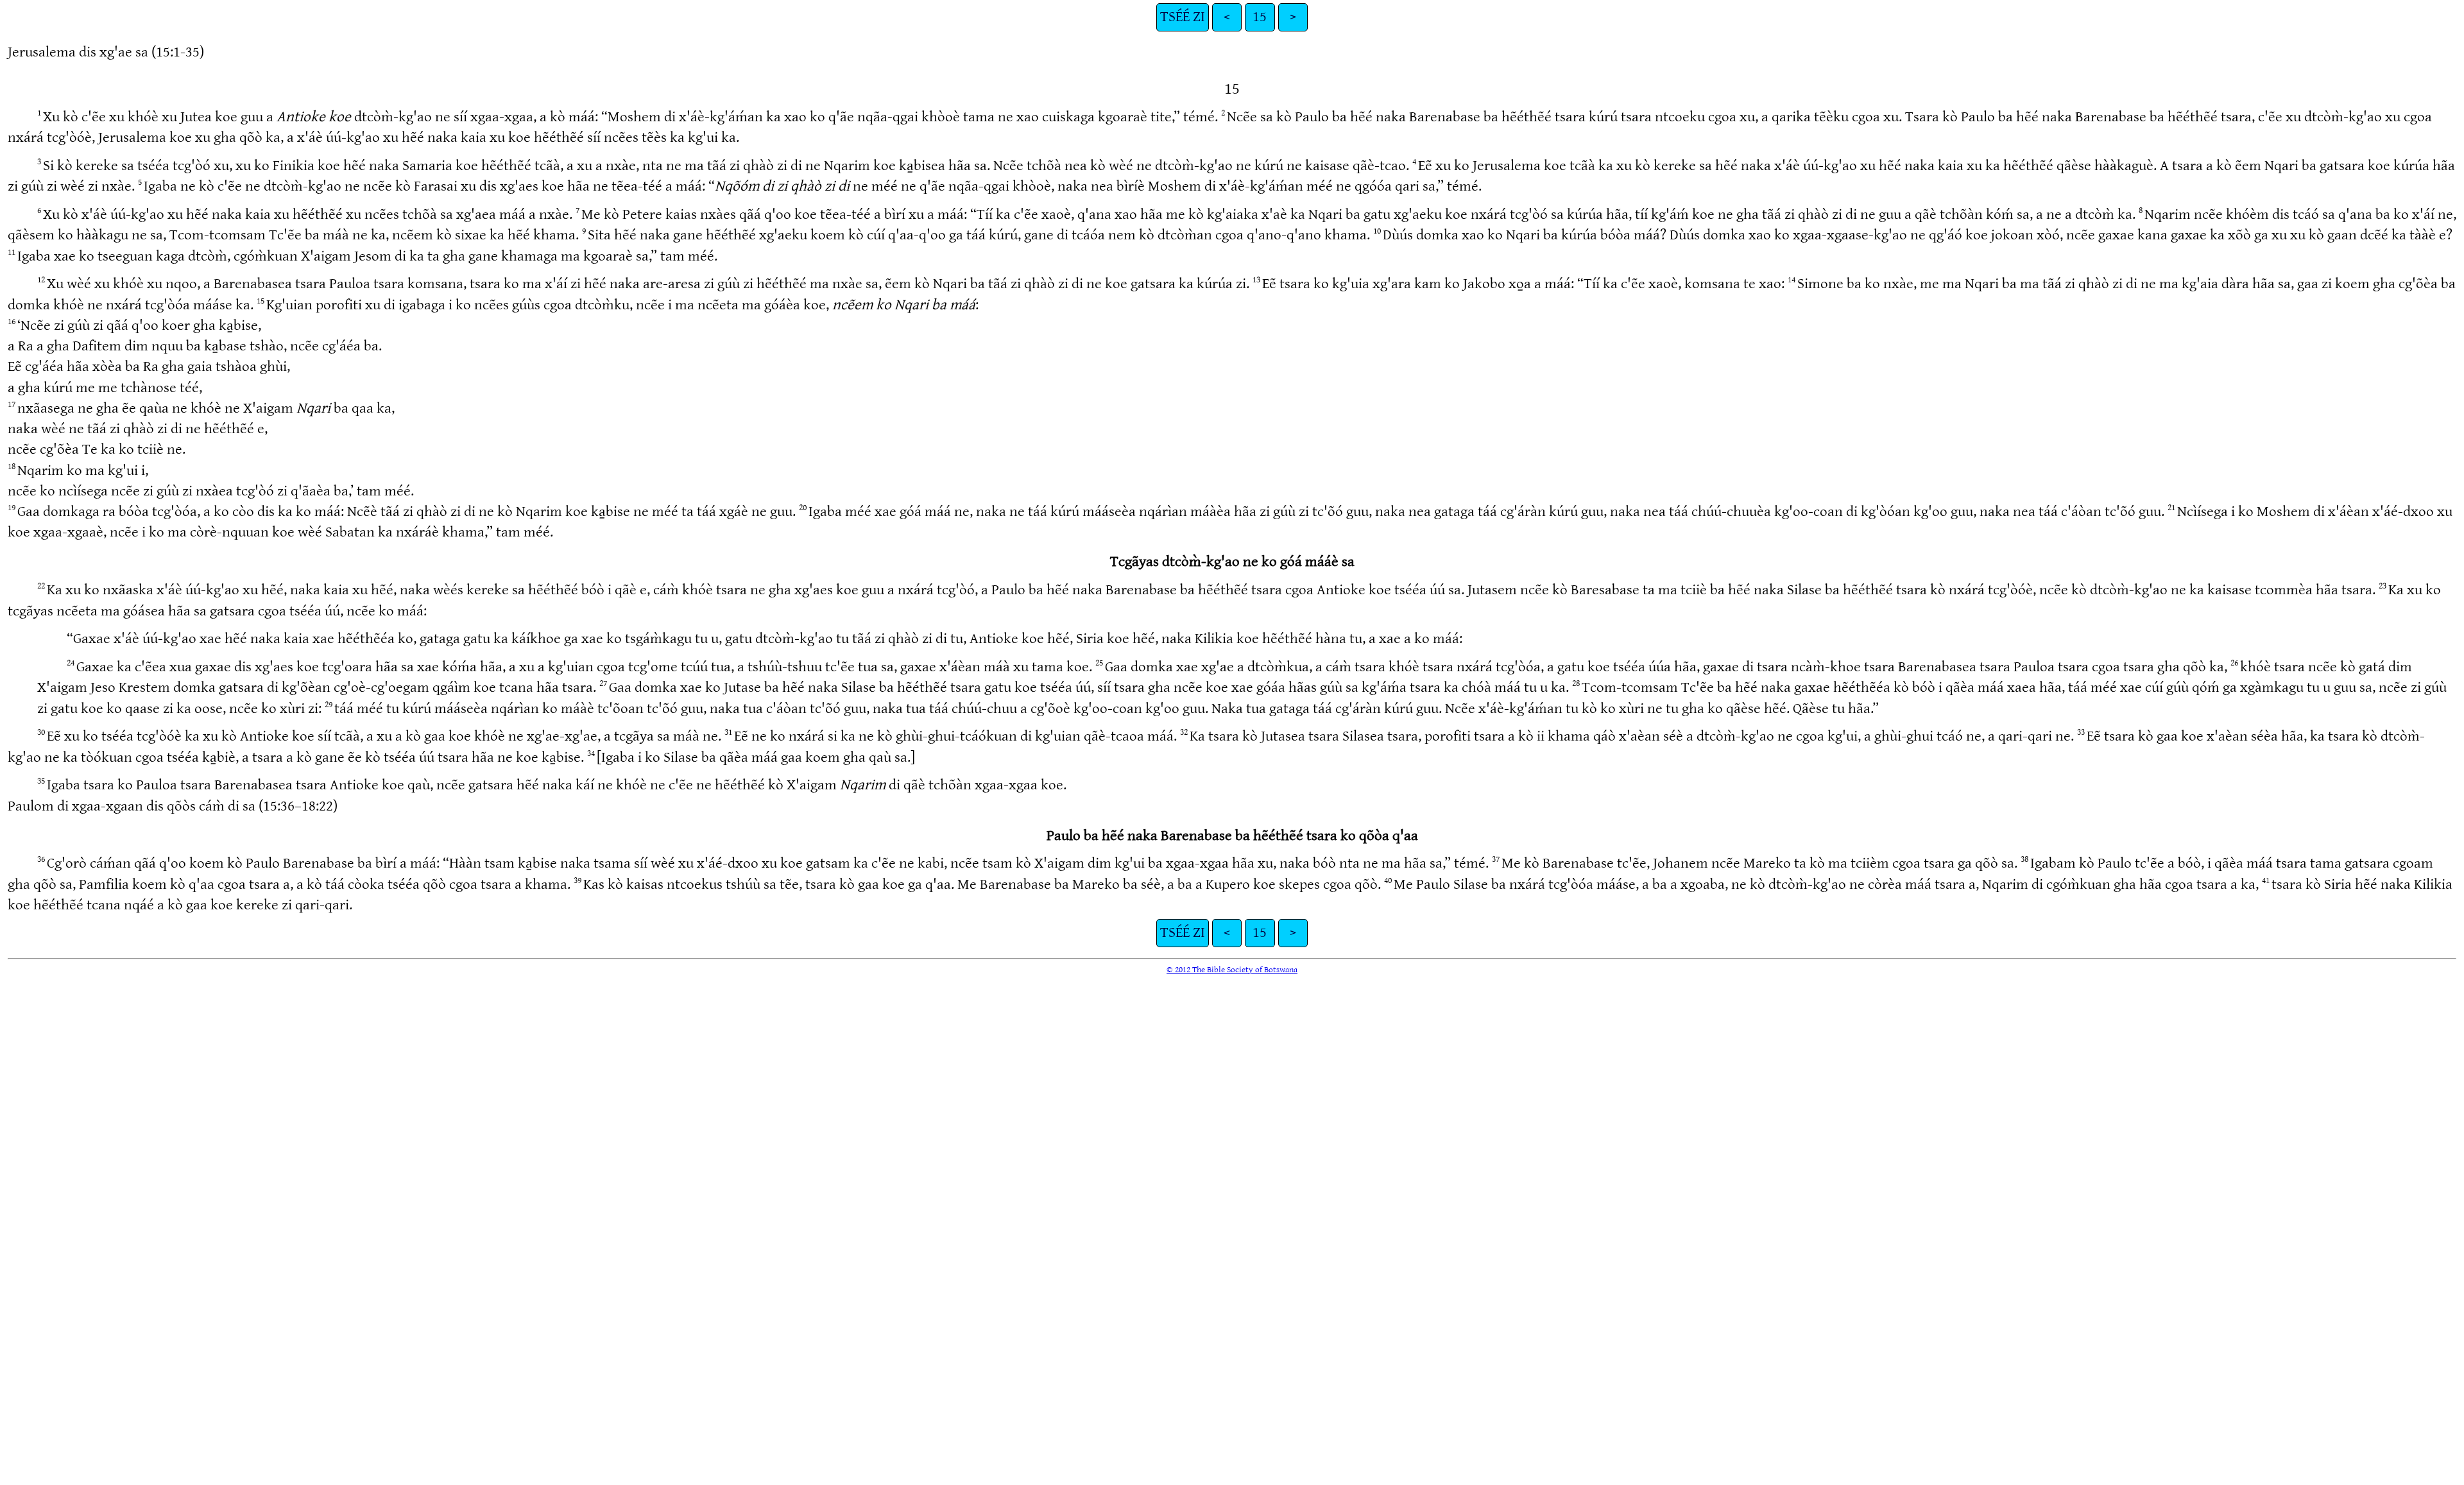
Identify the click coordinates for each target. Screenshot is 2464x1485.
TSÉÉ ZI (1183, 17)
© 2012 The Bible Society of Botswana (1232, 970)
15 (1260, 17)
